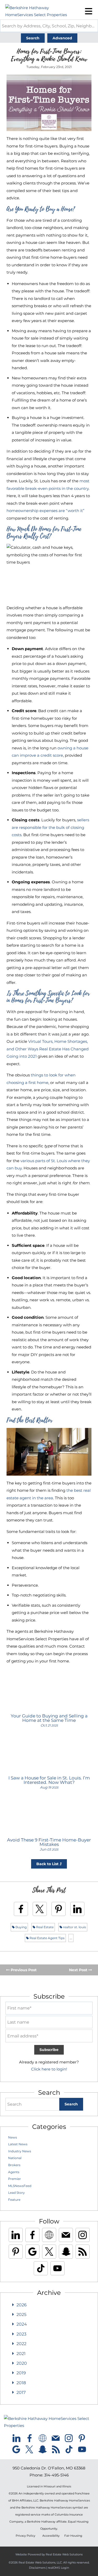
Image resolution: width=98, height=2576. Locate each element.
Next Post (79, 1970)
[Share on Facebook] (21, 1909)
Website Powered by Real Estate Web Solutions (49, 2554)
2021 (21, 2354)
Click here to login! (49, 2069)
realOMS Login (58, 2568)
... (71, 1938)
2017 (21, 2392)
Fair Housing (73, 2536)
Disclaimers (37, 2568)
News (13, 2137)
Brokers (14, 2165)
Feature (14, 2200)
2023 (21, 2334)
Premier (15, 2179)
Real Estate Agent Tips (47, 1938)
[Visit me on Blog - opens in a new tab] (83, 2252)
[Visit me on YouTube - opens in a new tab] (57, 2268)
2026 (22, 2305)
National (15, 2158)
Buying (21, 1927)
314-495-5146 (56, 2475)
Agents (14, 2172)
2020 (22, 2363)
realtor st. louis (74, 1927)
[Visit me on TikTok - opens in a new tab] (41, 2268)
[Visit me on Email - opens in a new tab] (66, 2235)
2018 (21, 2383)
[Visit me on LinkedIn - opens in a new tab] (16, 2235)
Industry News (20, 2151)
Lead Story (16, 2193)
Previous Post (23, 1970)
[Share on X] (40, 1909)
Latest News (18, 2144)
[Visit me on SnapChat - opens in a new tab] (66, 2252)
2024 (22, 2324)
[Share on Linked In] (77, 1909)
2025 (21, 2315)
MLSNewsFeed (20, 2186)
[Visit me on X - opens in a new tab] (49, 2252)
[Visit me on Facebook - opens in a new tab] (32, 2235)
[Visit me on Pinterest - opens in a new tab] (16, 2252)
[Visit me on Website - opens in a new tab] (49, 2235)
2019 (21, 2373)
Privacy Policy (25, 2536)
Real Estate (44, 1927)
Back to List (48, 1864)
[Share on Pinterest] (59, 1909)
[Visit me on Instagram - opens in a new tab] (83, 2235)
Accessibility (51, 2536)
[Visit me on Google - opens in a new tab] (32, 2252)
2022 (21, 2344)
